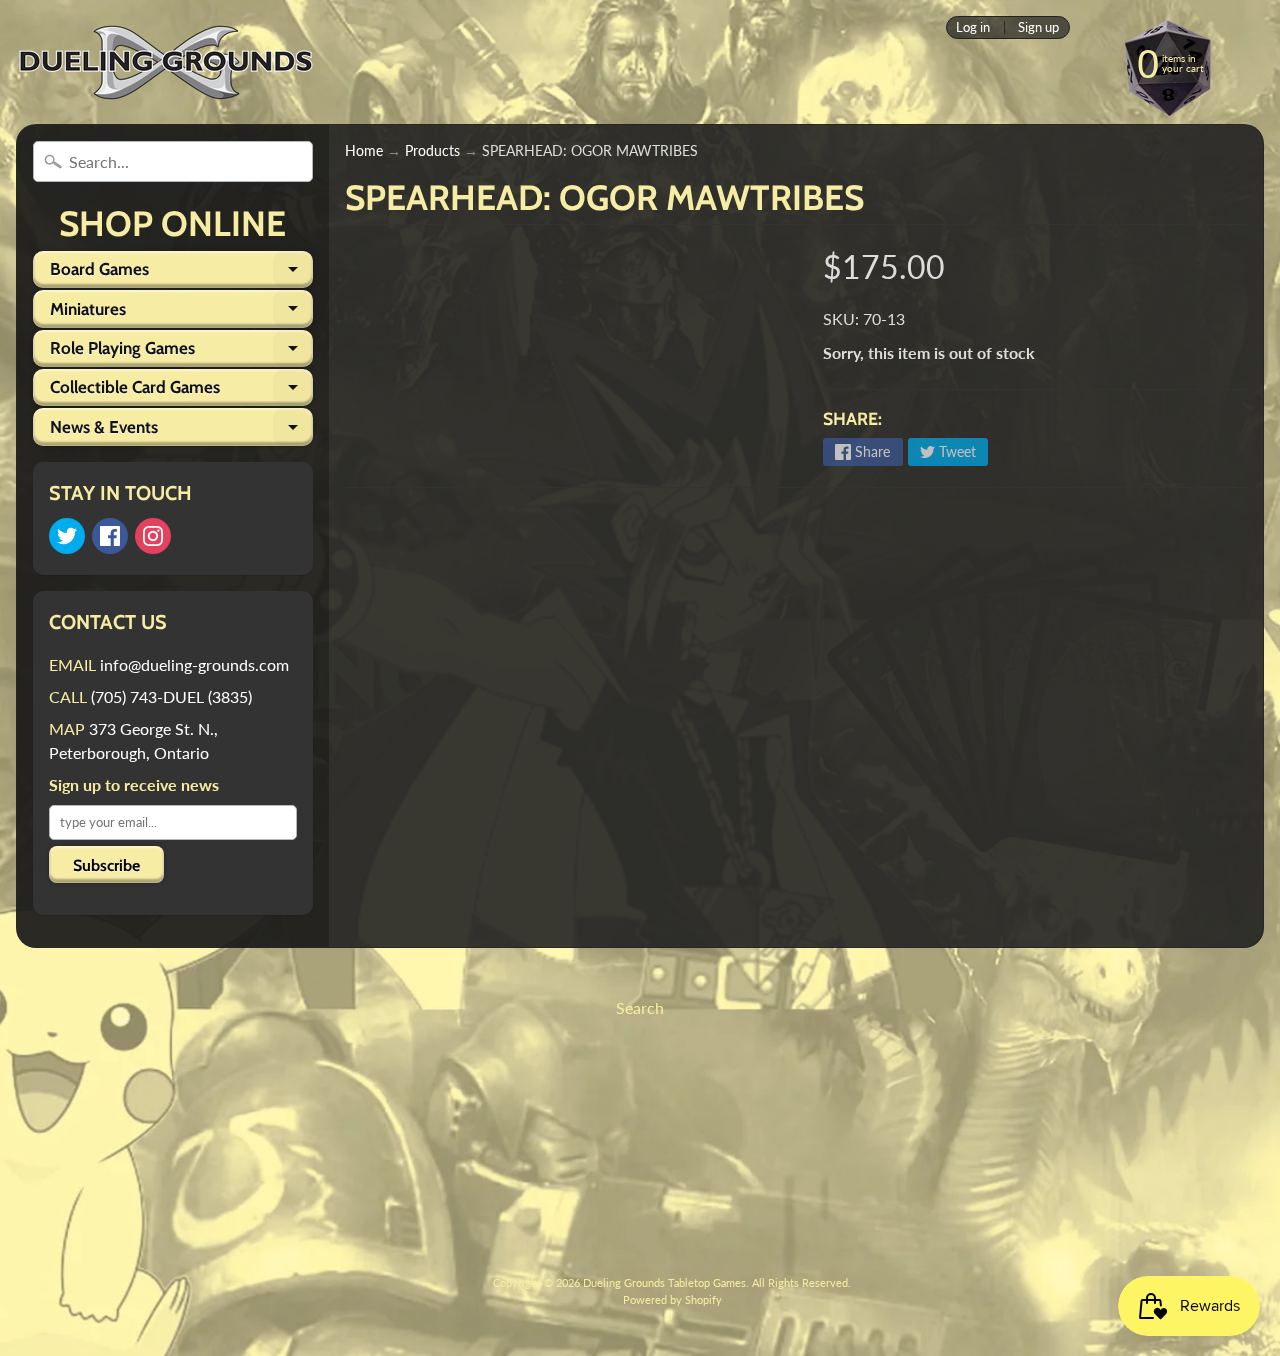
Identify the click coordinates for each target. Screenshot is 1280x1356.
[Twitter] (67, 536)
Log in (973, 27)
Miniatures (181, 313)
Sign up (1038, 27)
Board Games (181, 273)
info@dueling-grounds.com (194, 664)
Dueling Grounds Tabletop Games (664, 1282)
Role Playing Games (181, 352)
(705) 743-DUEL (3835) (171, 696)
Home (364, 151)
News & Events (181, 431)
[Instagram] (153, 536)
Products (432, 151)
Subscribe (106, 865)
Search (640, 1007)
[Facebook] (110, 536)
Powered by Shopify (672, 1299)
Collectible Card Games (181, 391)
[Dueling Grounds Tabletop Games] (166, 62)
